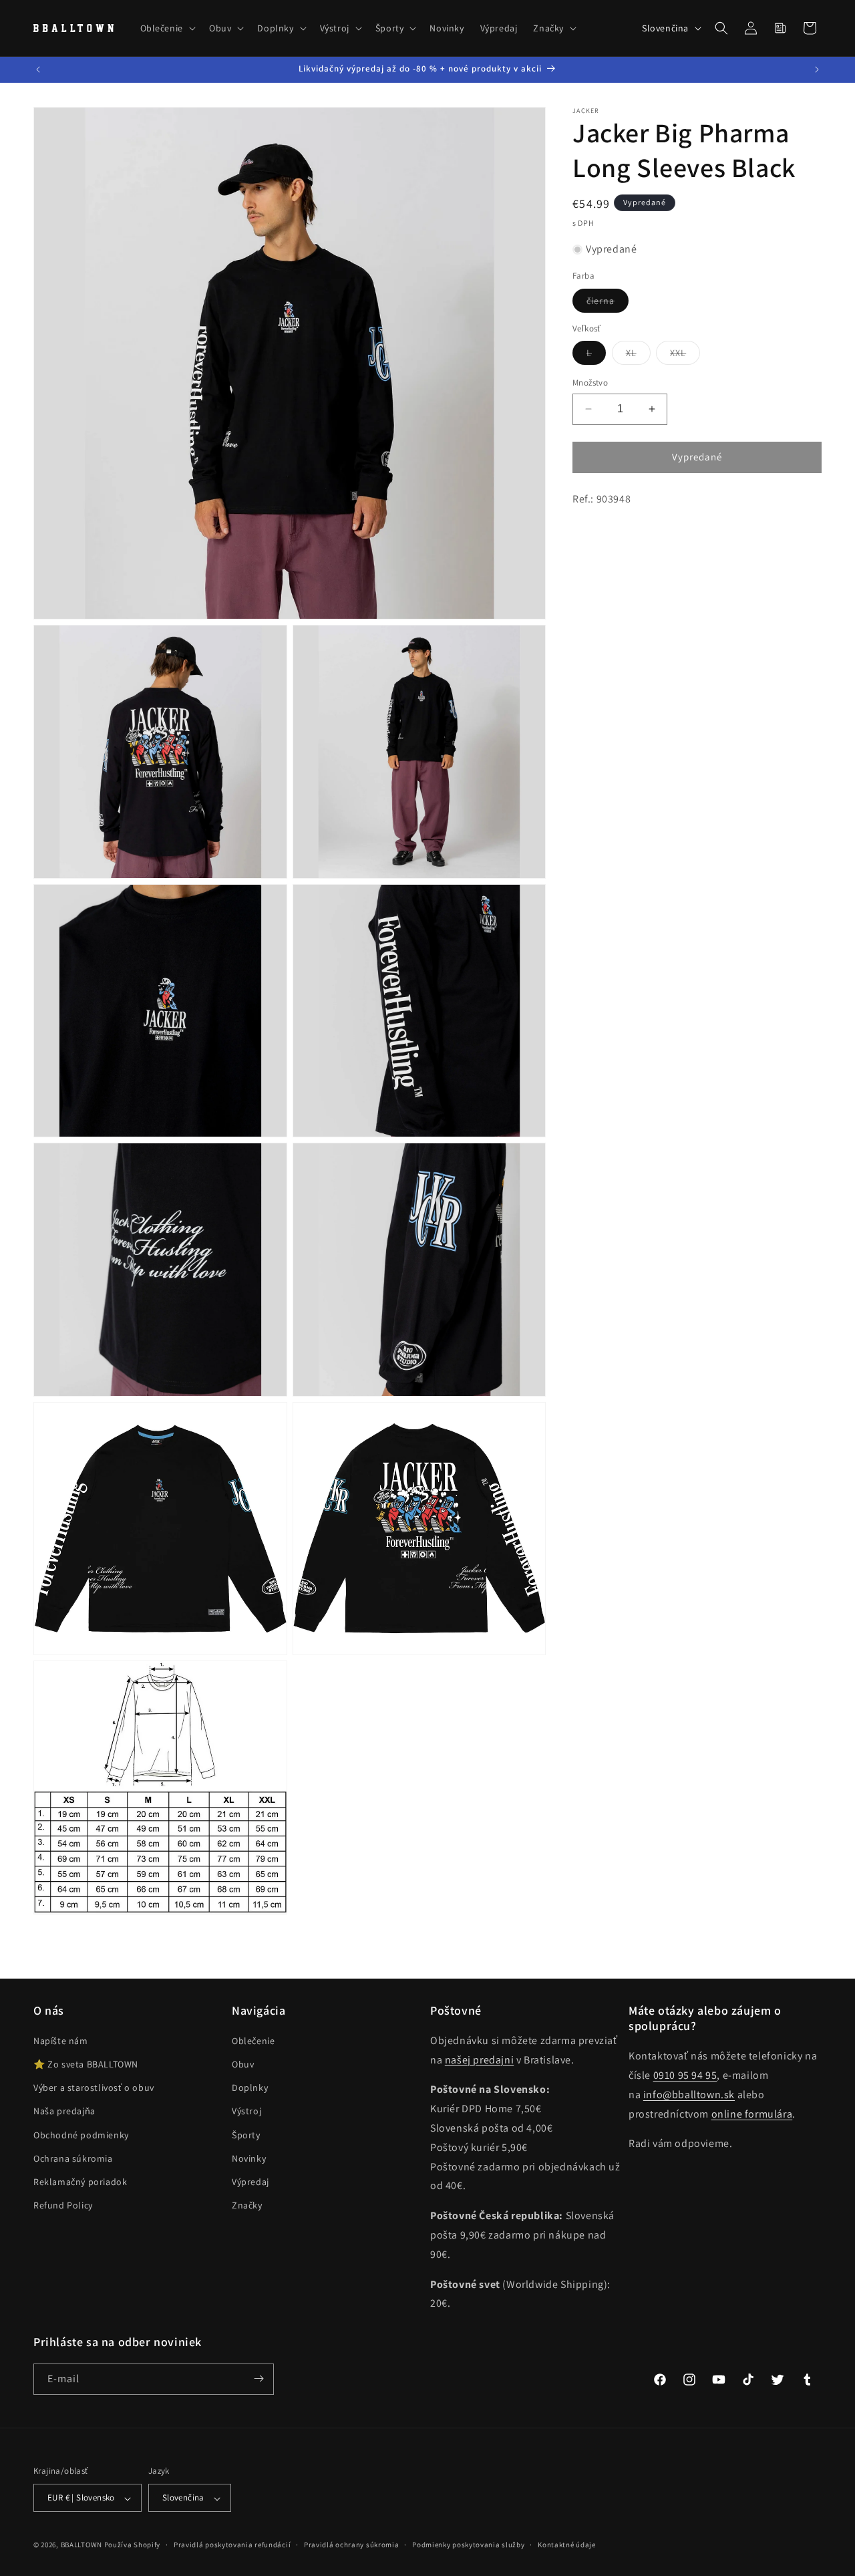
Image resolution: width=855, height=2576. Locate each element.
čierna (608, 303)
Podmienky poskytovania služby (468, 2545)
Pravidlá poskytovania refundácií (232, 2545)
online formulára (752, 2114)
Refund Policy (63, 2206)
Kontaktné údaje (567, 2545)
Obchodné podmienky (81, 2135)
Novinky (249, 2158)
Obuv (243, 2065)
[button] (167, 28)
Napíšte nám (61, 2041)
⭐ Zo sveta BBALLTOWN (86, 2065)
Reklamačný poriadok (80, 2182)
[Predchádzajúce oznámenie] (38, 69)
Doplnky (250, 2088)
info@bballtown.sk (689, 2095)
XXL (685, 355)
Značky (247, 2206)
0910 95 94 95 (685, 2076)
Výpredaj (250, 2182)
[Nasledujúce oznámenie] (817, 69)
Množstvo (590, 383)
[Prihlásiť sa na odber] (259, 2379)
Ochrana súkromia (73, 2158)
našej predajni (479, 2060)
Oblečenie (253, 2041)
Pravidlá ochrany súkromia (352, 2545)
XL (638, 355)
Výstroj (246, 2112)
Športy (246, 2135)
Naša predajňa (64, 2112)
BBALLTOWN (81, 2545)
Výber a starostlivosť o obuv (94, 2088)
